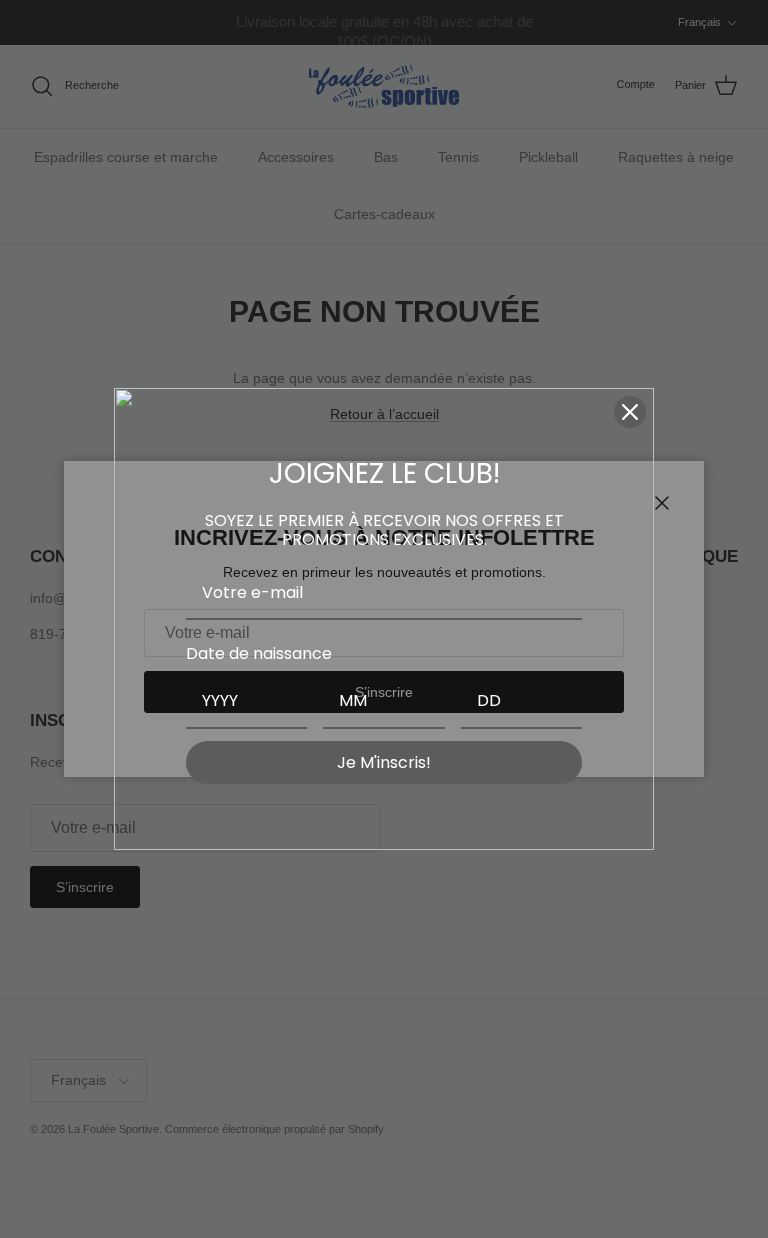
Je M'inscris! (384, 762)
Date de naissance (259, 653)
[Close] (630, 412)
